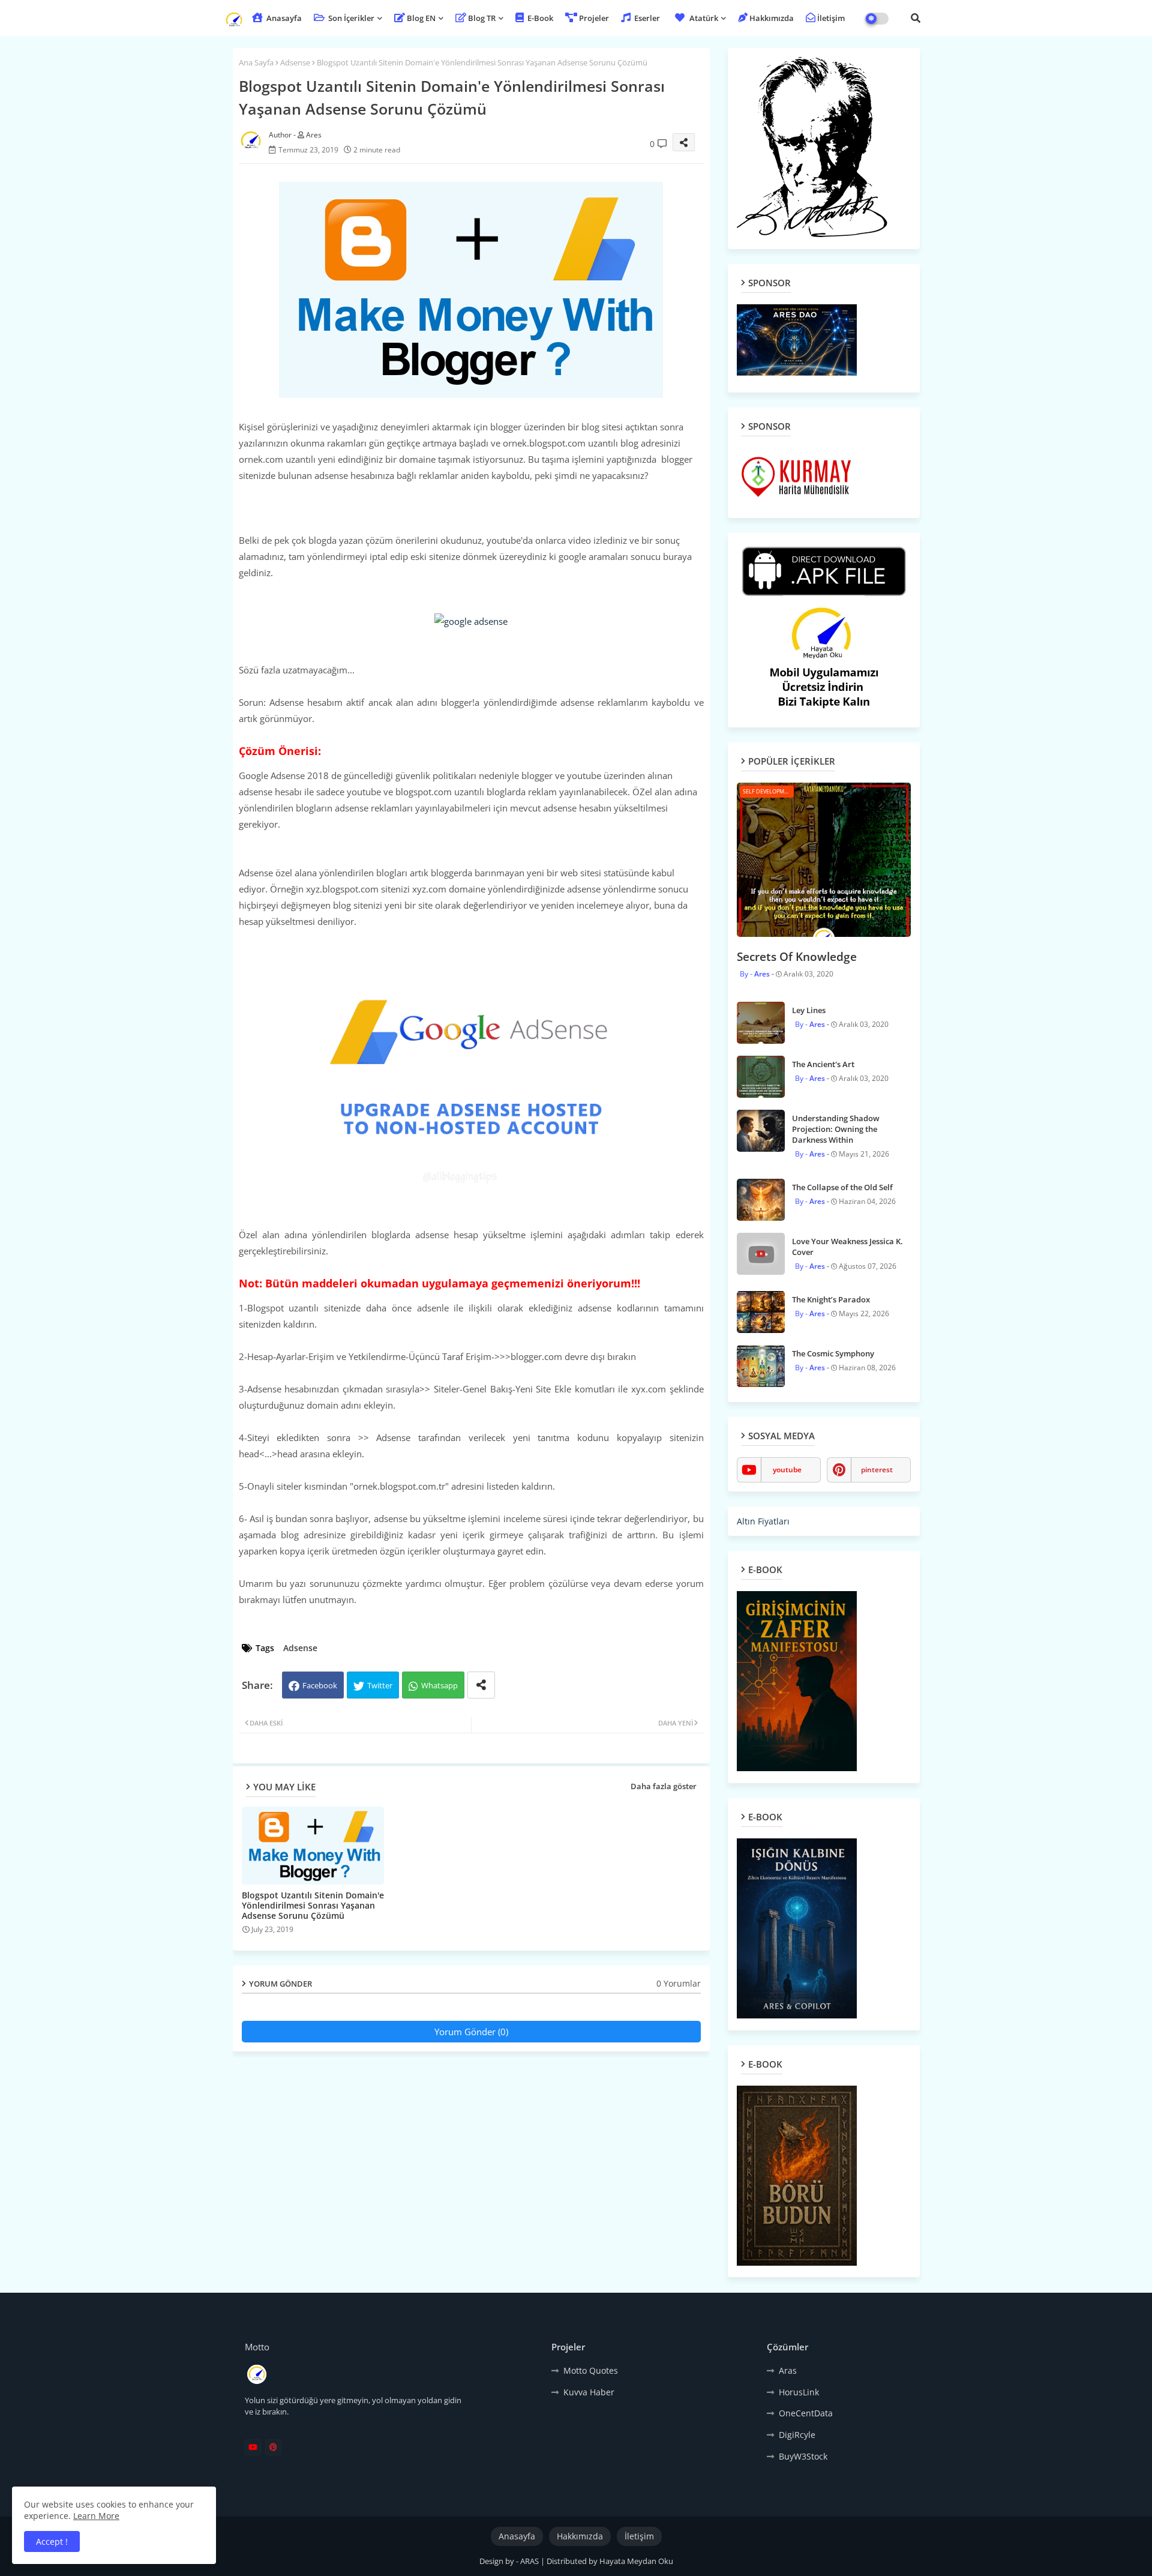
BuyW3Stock (803, 2456)
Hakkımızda (772, 18)
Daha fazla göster (664, 1786)
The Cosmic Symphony (833, 1353)
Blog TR (482, 18)
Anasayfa (283, 18)
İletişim (831, 18)
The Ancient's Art (823, 1064)
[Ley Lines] (761, 1023)
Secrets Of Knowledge (797, 957)
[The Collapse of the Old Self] (761, 1200)
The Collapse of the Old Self (842, 1187)
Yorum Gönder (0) (471, 2032)
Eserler (646, 18)
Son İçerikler (350, 18)
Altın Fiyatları (763, 1521)
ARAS (530, 2561)
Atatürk (704, 18)
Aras (788, 2370)
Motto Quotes (591, 2370)
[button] (916, 18)
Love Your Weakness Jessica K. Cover (847, 1247)
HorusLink (799, 2392)
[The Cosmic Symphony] (761, 1366)
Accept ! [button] (52, 2541)
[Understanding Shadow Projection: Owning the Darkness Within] (761, 1131)
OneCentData (806, 2413)
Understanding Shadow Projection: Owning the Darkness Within (836, 1129)
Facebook (320, 1685)
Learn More (96, 2516)
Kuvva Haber (589, 2392)
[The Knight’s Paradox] (761, 1312)
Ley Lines (809, 1010)
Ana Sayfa (256, 62)
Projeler (594, 18)
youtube (787, 1470)
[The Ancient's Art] (761, 1077)
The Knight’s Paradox (831, 1299)
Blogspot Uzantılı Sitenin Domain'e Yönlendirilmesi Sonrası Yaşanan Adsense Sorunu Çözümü (313, 1905)
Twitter (380, 1685)
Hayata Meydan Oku (636, 2561)
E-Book (539, 18)
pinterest (877, 1470)
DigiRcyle (797, 2435)
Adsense (295, 62)
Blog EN (421, 18)
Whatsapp (439, 1685)
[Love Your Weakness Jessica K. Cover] (761, 1254)
